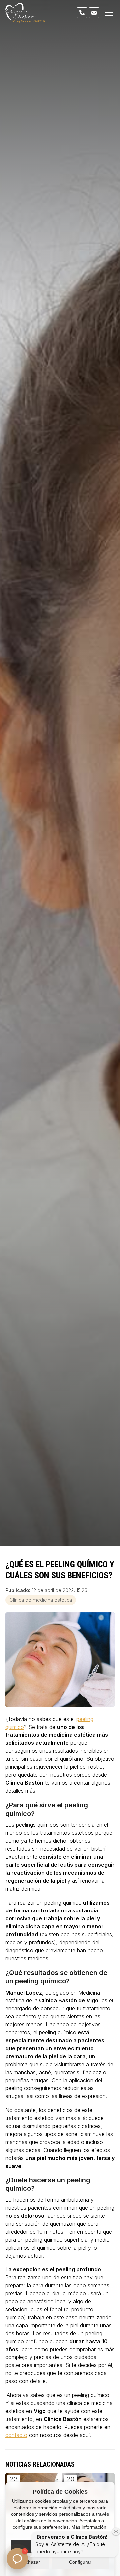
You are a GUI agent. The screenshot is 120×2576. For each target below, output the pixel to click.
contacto (16, 2435)
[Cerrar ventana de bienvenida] (116, 2532)
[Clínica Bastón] (25, 13)
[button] (17, 2559)
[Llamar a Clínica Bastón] (82, 13)
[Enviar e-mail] (94, 13)
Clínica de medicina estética (41, 1600)
